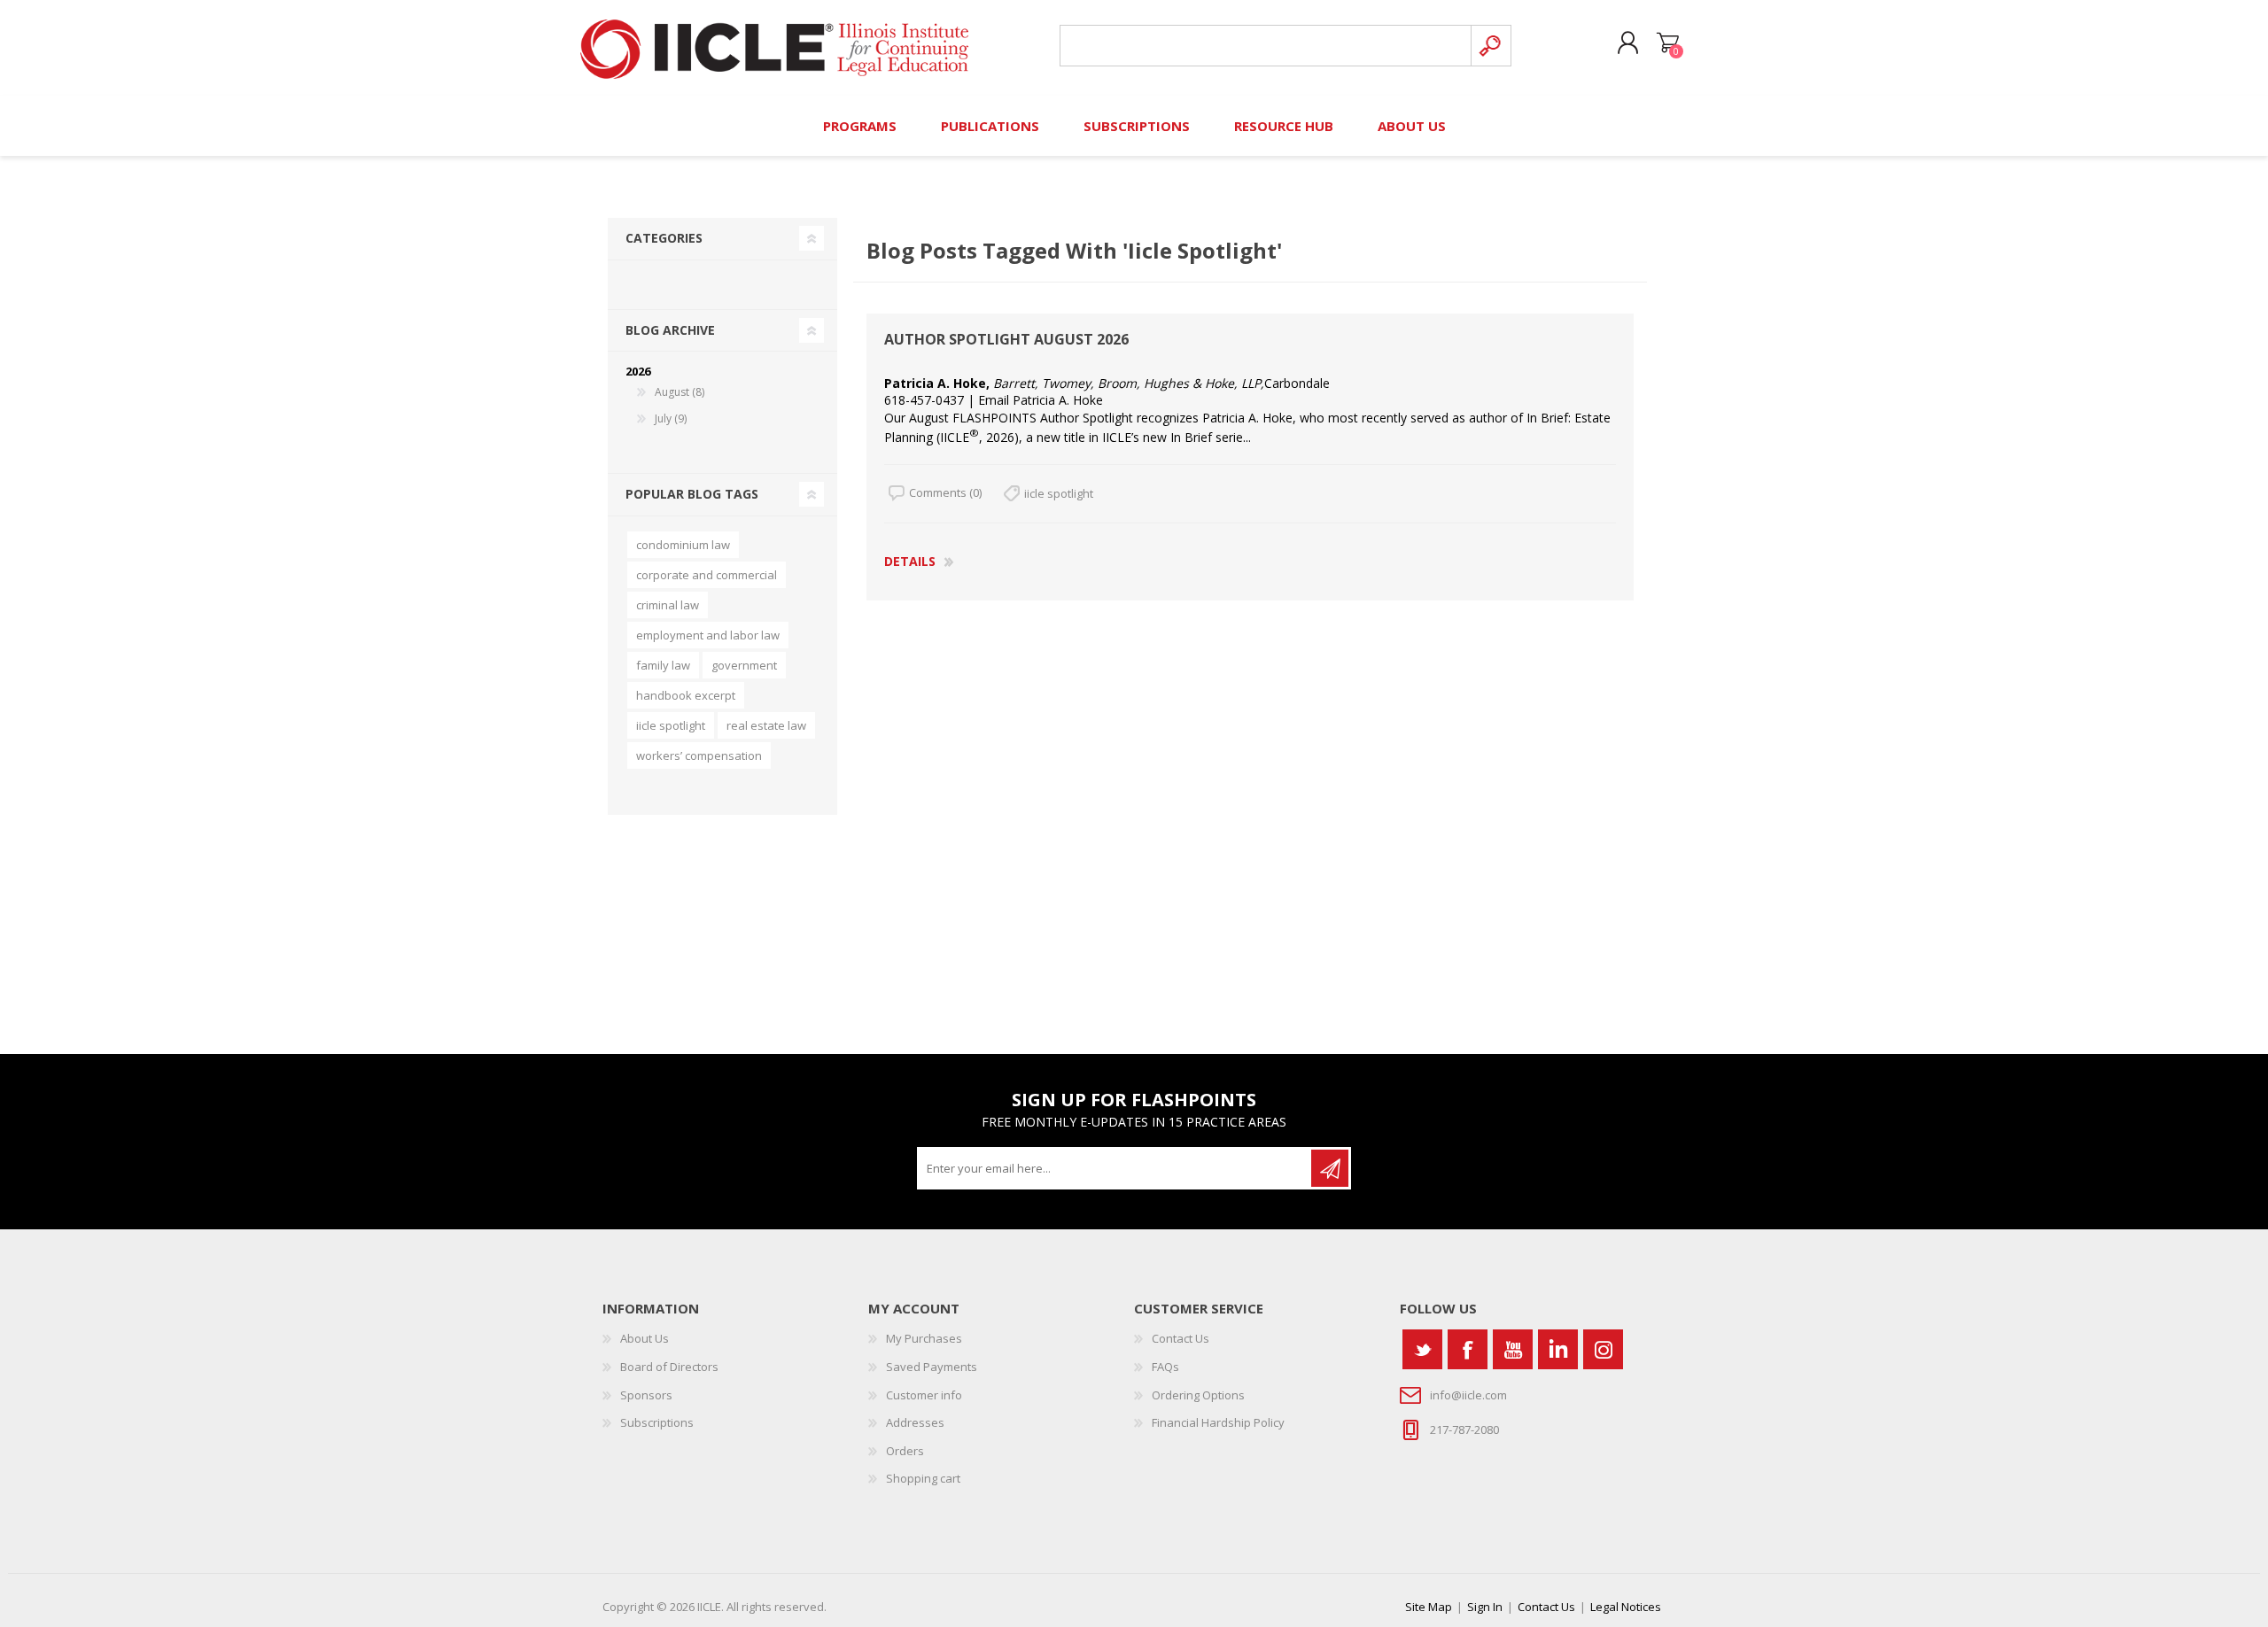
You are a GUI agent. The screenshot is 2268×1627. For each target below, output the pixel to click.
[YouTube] (1513, 1349)
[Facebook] (1468, 1349)
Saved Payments (932, 1367)
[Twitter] (1422, 1349)
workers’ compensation (699, 755)
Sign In (1485, 1607)
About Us (645, 1338)
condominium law (683, 545)
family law (663, 665)
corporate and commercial (707, 575)
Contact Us (1181, 1338)
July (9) (671, 418)
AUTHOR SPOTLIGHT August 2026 (1006, 340)
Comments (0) (945, 492)
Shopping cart (1668, 43)
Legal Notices (1626, 1607)
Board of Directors (669, 1367)
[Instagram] (1603, 1349)
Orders (905, 1451)
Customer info (924, 1395)
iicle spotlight (1059, 493)
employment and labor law (708, 635)
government (744, 665)
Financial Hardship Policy (1218, 1422)
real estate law (766, 725)
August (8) (680, 392)
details (910, 561)
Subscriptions (657, 1422)
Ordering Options (1198, 1395)
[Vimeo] (1558, 1349)
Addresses (915, 1422)
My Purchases (924, 1338)
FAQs (1165, 1367)
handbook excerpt (686, 695)
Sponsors (646, 1395)
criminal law (668, 605)
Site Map (1429, 1607)
